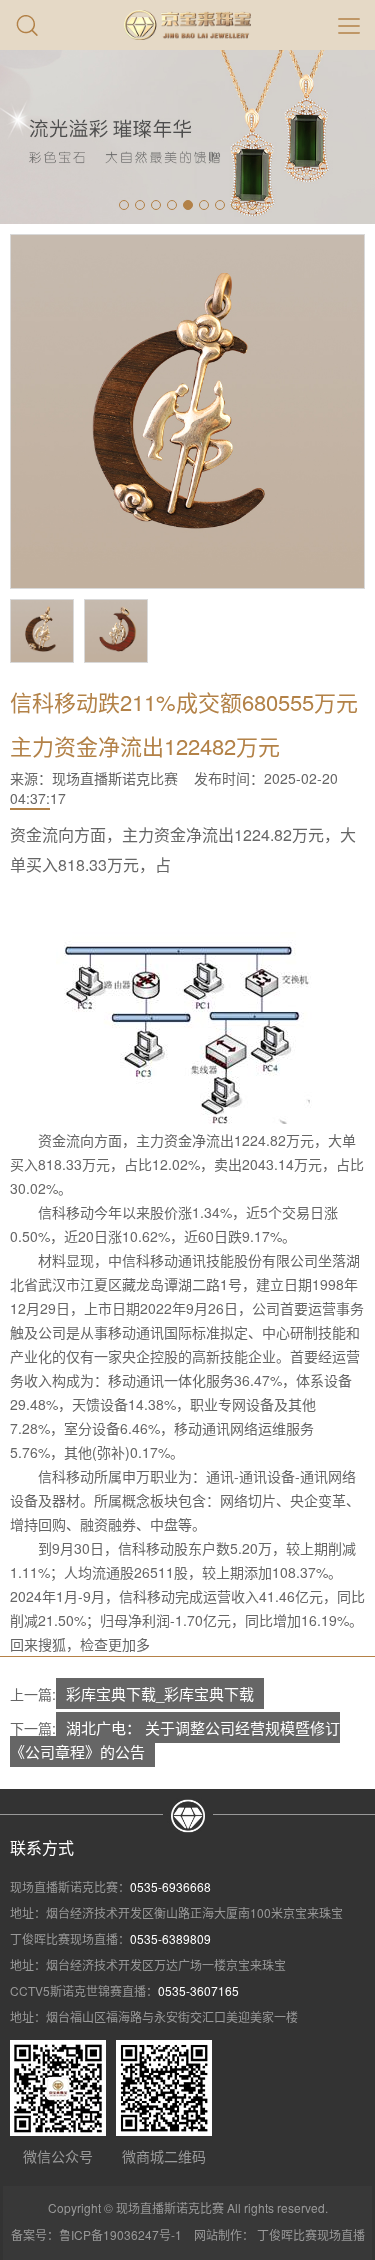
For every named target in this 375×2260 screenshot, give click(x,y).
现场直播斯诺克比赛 (115, 778)
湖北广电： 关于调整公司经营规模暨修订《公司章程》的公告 (175, 1739)
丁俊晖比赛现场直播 (311, 2234)
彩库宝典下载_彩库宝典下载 (160, 1693)
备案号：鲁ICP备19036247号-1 (96, 2234)
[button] (124, 205)
